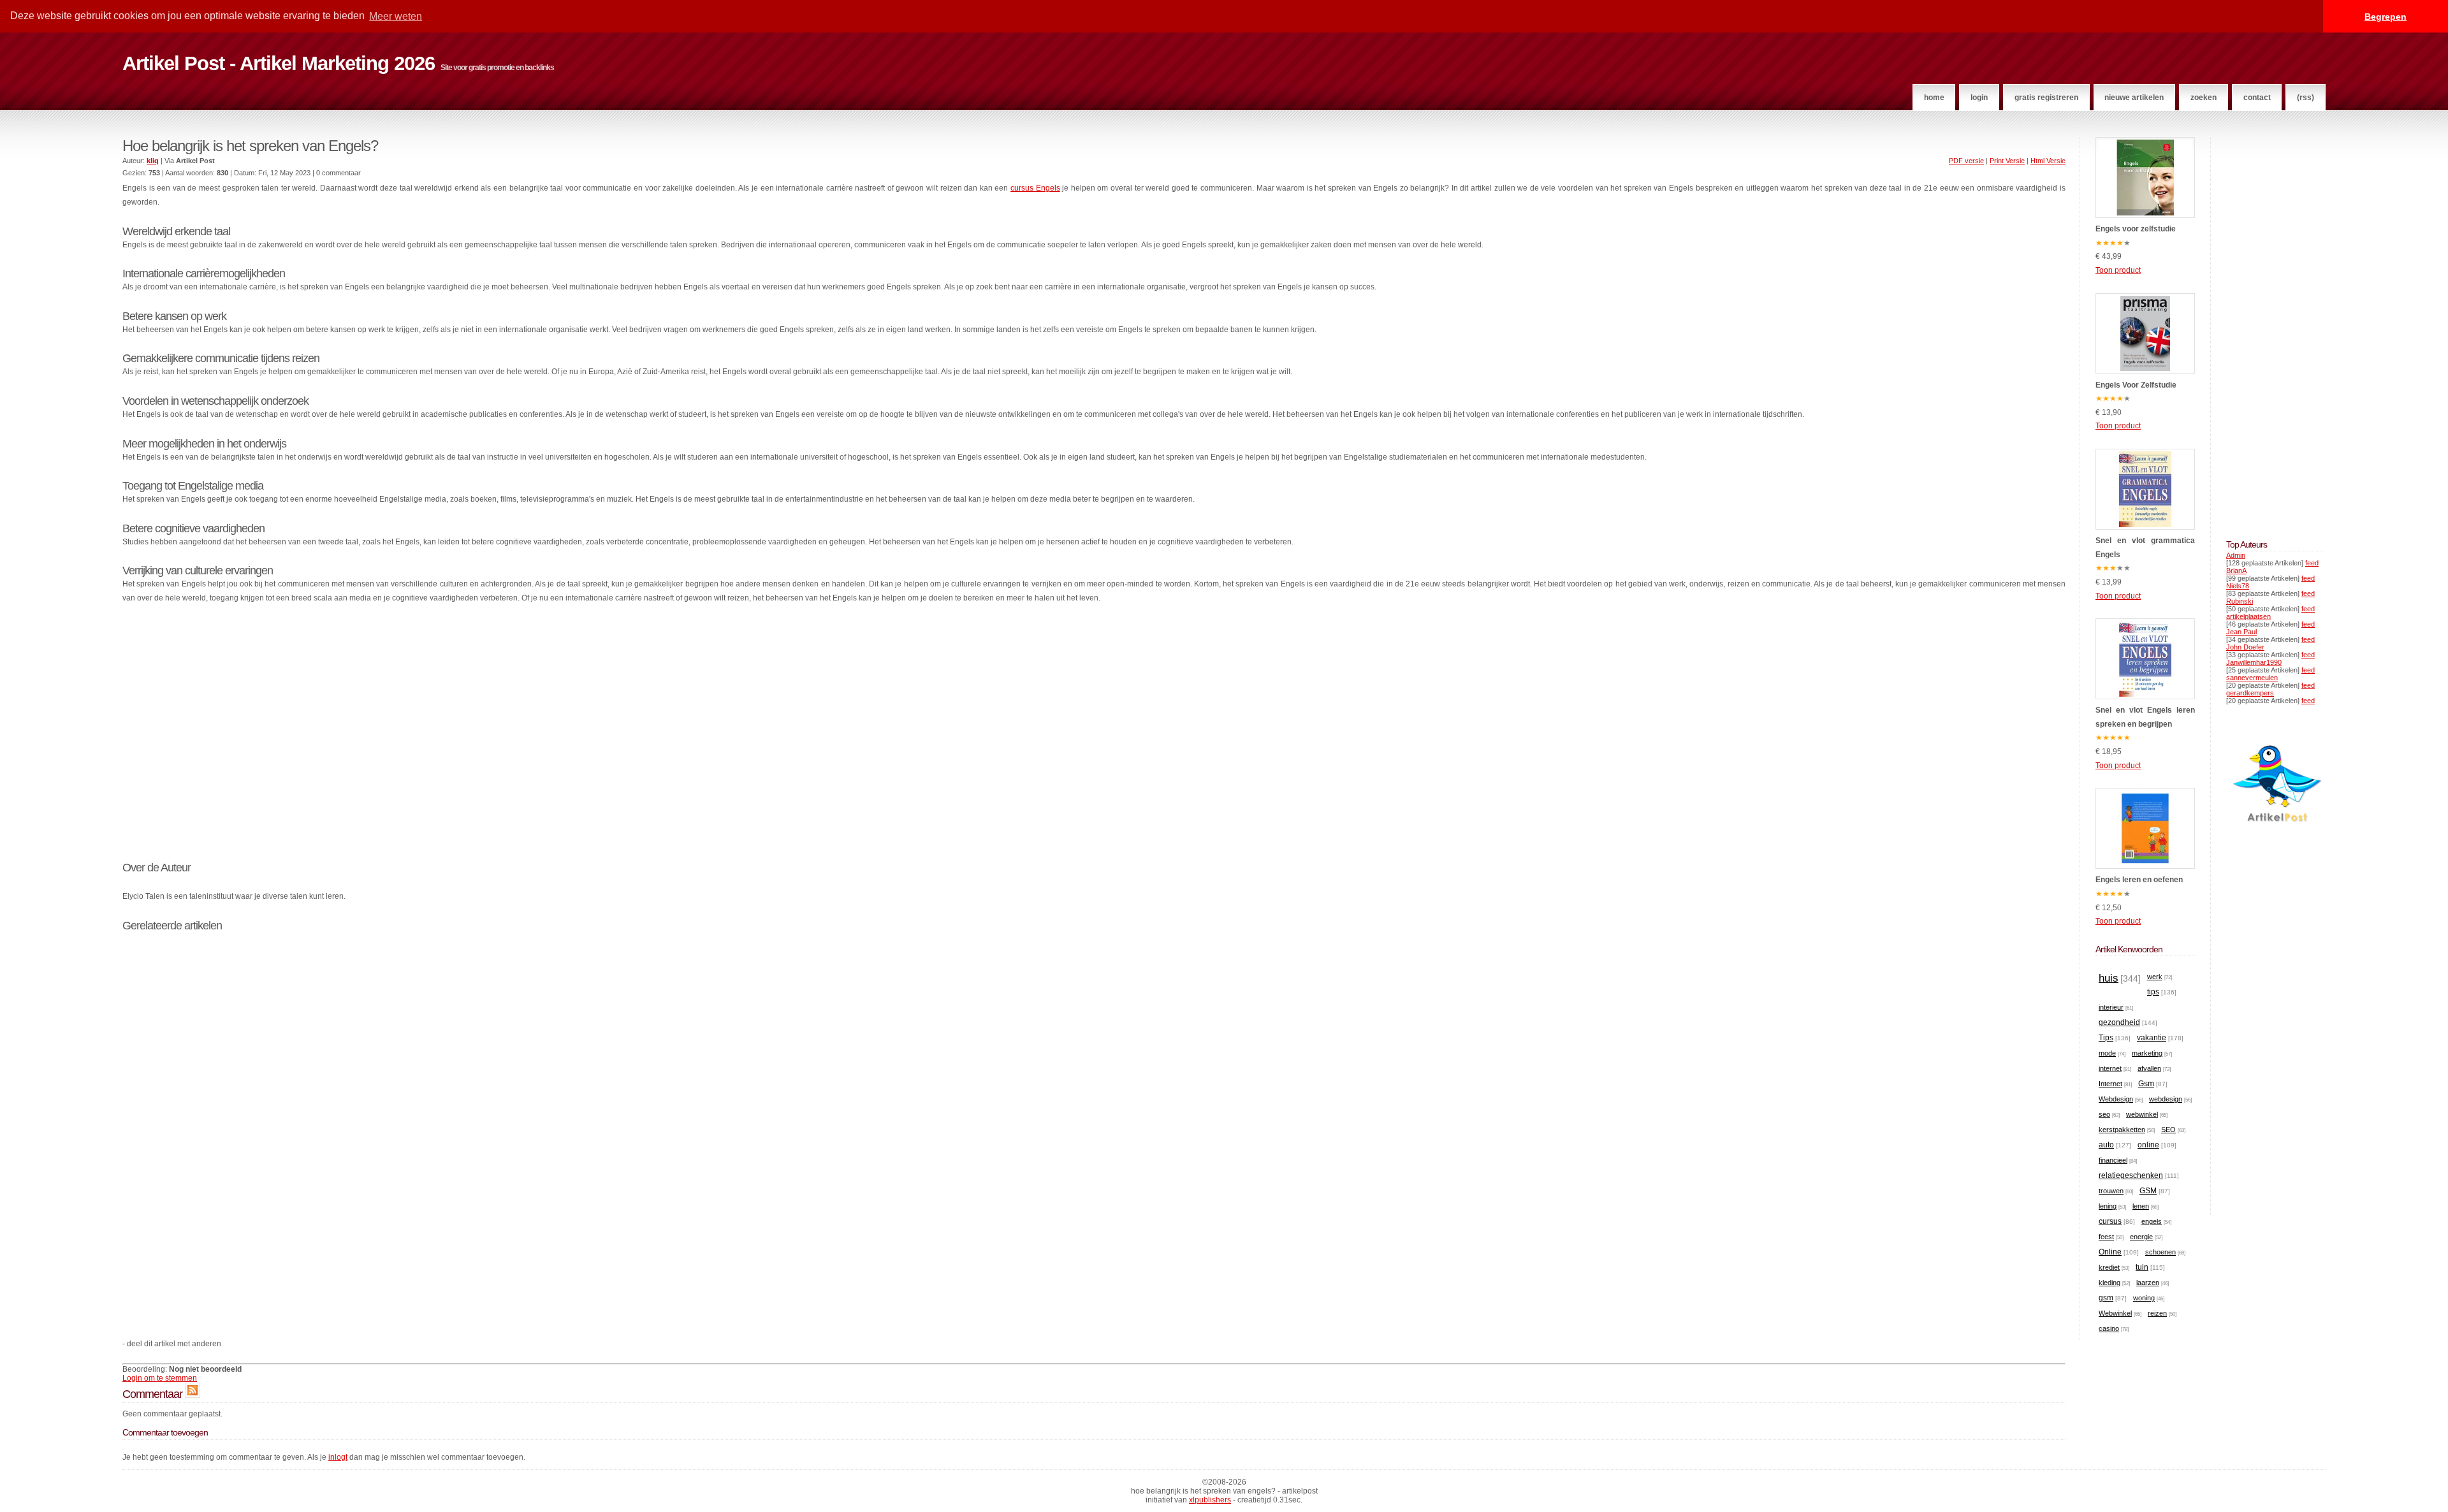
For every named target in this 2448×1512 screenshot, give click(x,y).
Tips (2106, 1038)
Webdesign (2116, 1099)
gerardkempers (2250, 693)
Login (1979, 98)
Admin (2236, 555)
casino (2109, 1328)
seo (2104, 1114)
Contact (2257, 98)
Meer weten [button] (396, 16)
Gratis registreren (2046, 98)
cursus (2110, 1221)
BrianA (2236, 571)
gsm (2106, 1298)
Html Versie (2048, 161)
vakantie (2152, 1038)
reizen (2157, 1313)
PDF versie (1966, 161)
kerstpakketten (2122, 1130)
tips (2153, 992)
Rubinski (2240, 601)
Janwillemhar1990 (2254, 662)
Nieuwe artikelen (2134, 98)
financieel (2113, 1160)
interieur (2111, 1007)
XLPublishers (1210, 1500)
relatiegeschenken (2131, 1175)
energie (2141, 1237)
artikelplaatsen (2248, 616)
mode (2107, 1053)
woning (2144, 1298)
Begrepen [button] (2386, 17)
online (2148, 1145)
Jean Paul (2241, 632)
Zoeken (2204, 98)
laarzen (2148, 1283)
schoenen (2160, 1252)
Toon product (2118, 270)
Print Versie (2007, 161)
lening (2108, 1206)
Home (1934, 98)
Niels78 (2238, 586)
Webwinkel (2115, 1313)
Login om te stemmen (160, 1378)
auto (2106, 1145)
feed (2312, 563)
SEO (2168, 1130)
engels (2152, 1221)
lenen (2141, 1206)
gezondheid (2119, 1022)
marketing (2147, 1053)
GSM (2148, 1191)
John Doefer (2245, 647)
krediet (2109, 1267)
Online (2110, 1252)
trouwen (2111, 1191)
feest (2106, 1237)
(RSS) (2306, 98)
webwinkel (2142, 1114)
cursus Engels (1035, 188)
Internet (2110, 1084)
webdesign (2166, 1099)
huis (2109, 978)
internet (2110, 1068)
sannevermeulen (2252, 678)
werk (2155, 977)
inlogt (338, 1457)
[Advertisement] (1094, 739)
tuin (2142, 1267)
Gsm (2146, 1084)
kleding (2109, 1283)
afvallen (2149, 1068)
